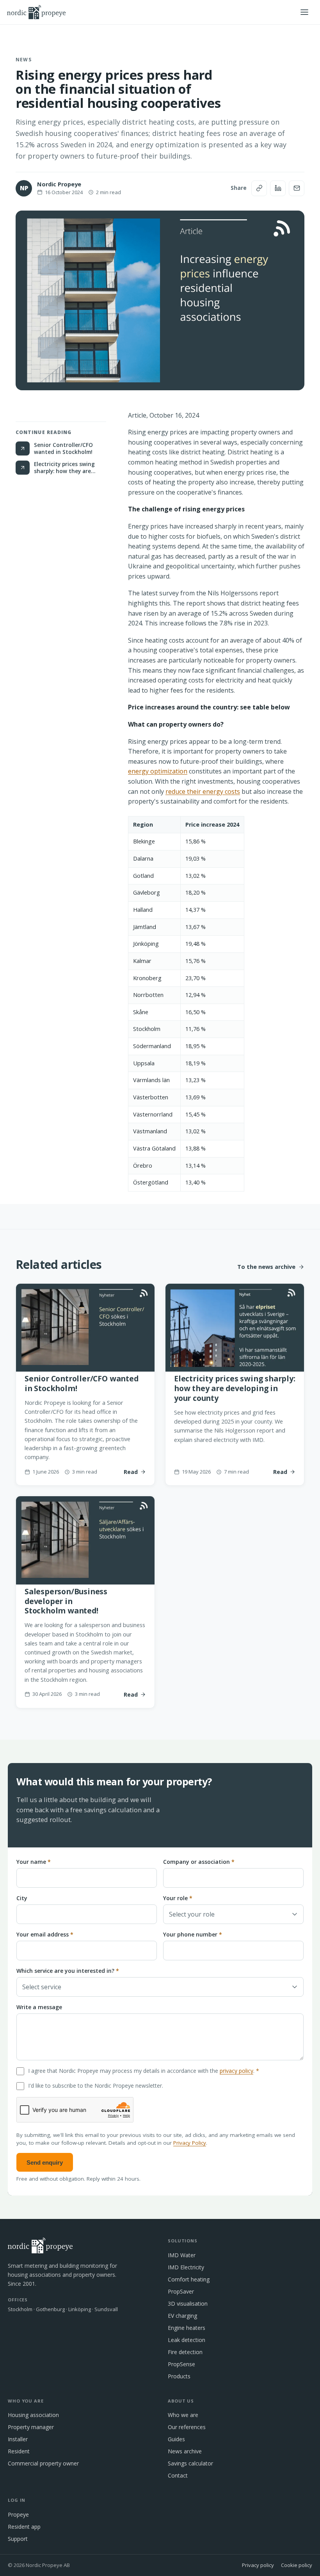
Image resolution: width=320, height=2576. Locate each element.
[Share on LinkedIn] (278, 188)
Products (179, 2376)
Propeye (18, 2514)
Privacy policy (258, 2565)
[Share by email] (297, 188)
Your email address (45, 1934)
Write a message (39, 2007)
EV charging (182, 2316)
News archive (185, 2451)
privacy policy (236, 2071)
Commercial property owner (43, 2463)
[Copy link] (259, 188)
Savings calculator (190, 2463)
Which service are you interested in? (68, 1971)
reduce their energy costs (203, 791)
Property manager (31, 2427)
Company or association (199, 1862)
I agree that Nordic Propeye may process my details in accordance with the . (144, 2071)
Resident (19, 2451)
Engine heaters (187, 2328)
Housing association (33, 2415)
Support (18, 2539)
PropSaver (181, 2291)
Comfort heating (189, 2279)
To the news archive (266, 1267)
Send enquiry (45, 2162)
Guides (176, 2439)
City (22, 1898)
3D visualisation (188, 2304)
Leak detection (187, 2340)
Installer (18, 2439)
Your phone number (193, 1934)
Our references (187, 2427)
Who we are (183, 2415)
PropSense (181, 2364)
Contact (178, 2475)
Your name (34, 1862)
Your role (178, 1898)
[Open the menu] (304, 12)
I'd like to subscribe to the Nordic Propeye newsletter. (96, 2086)
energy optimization (158, 771)
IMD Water (182, 2255)
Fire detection (185, 2352)
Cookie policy (297, 2565)
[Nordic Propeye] (36, 12)
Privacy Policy (190, 2143)
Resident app (24, 2527)
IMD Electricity (186, 2267)
